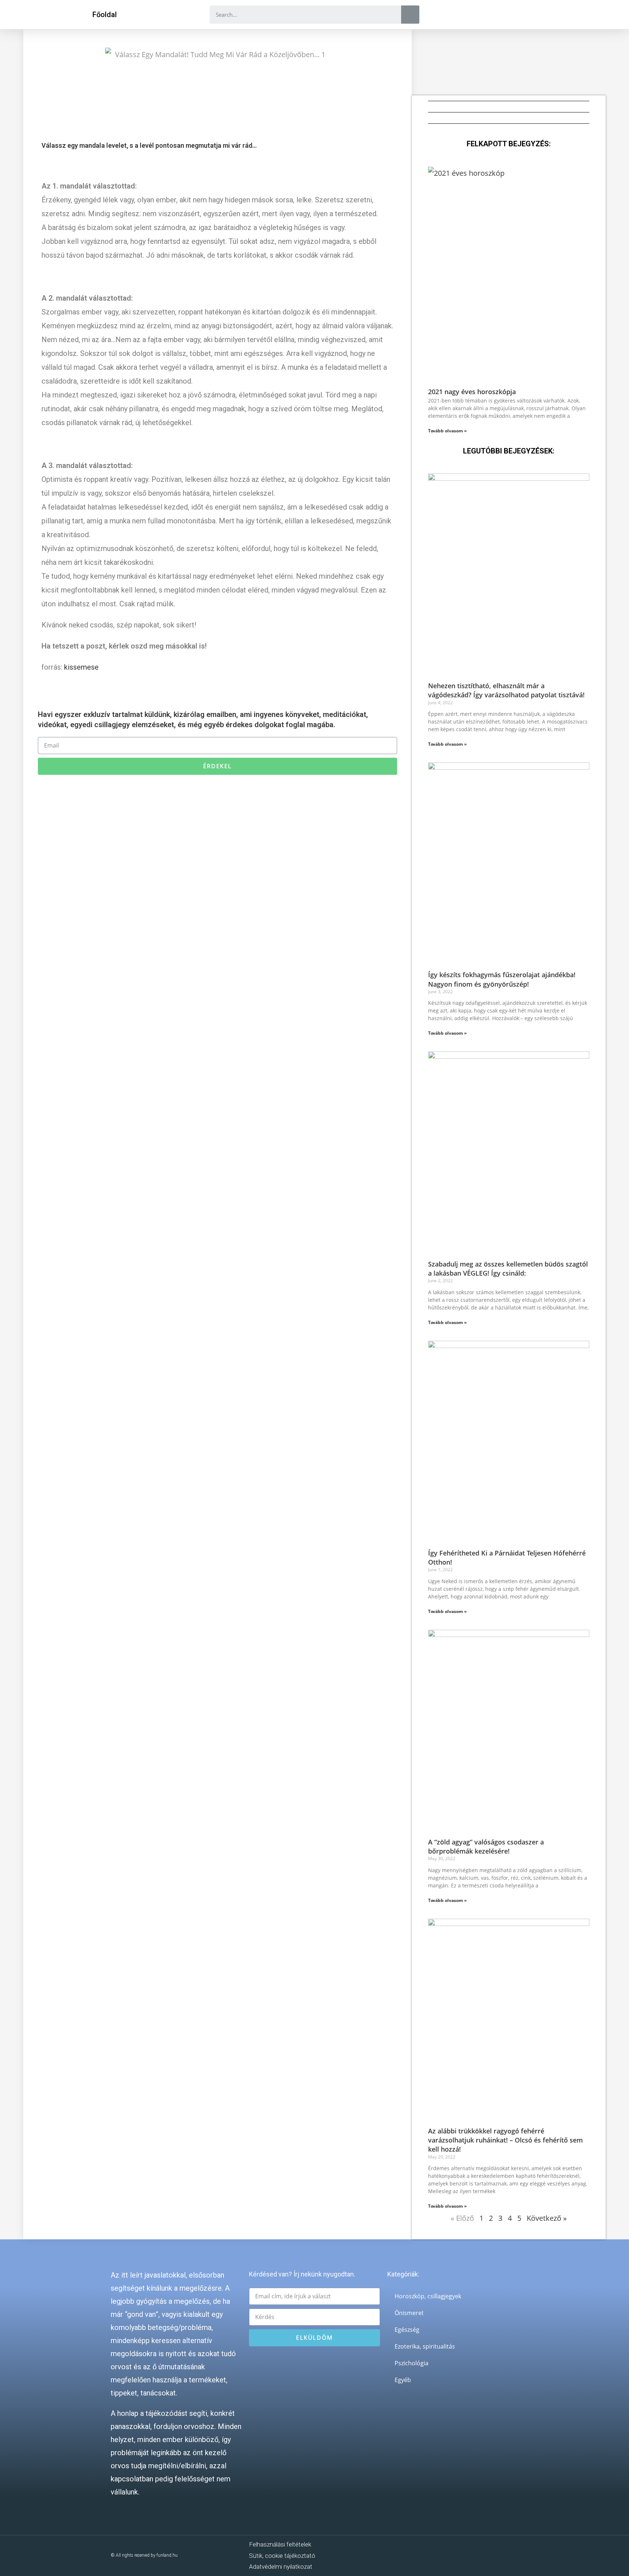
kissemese (81, 667)
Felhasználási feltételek (280, 2544)
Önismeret (409, 2313)
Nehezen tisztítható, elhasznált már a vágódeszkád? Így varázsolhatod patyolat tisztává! (506, 690)
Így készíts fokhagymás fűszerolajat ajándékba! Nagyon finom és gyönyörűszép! (502, 979)
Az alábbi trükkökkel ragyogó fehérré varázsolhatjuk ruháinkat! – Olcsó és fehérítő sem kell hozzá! (505, 2140)
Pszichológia (412, 2363)
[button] (105, 15)
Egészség (407, 2330)
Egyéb (403, 2380)
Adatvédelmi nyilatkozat (281, 2567)
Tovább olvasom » (447, 431)
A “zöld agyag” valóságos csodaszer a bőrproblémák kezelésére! (486, 1846)
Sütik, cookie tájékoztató (282, 2556)
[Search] (410, 15)
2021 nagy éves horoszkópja (472, 392)
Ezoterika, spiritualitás (425, 2346)
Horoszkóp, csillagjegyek (428, 2296)
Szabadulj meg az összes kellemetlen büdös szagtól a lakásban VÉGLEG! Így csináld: (508, 1269)
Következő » (547, 2218)
